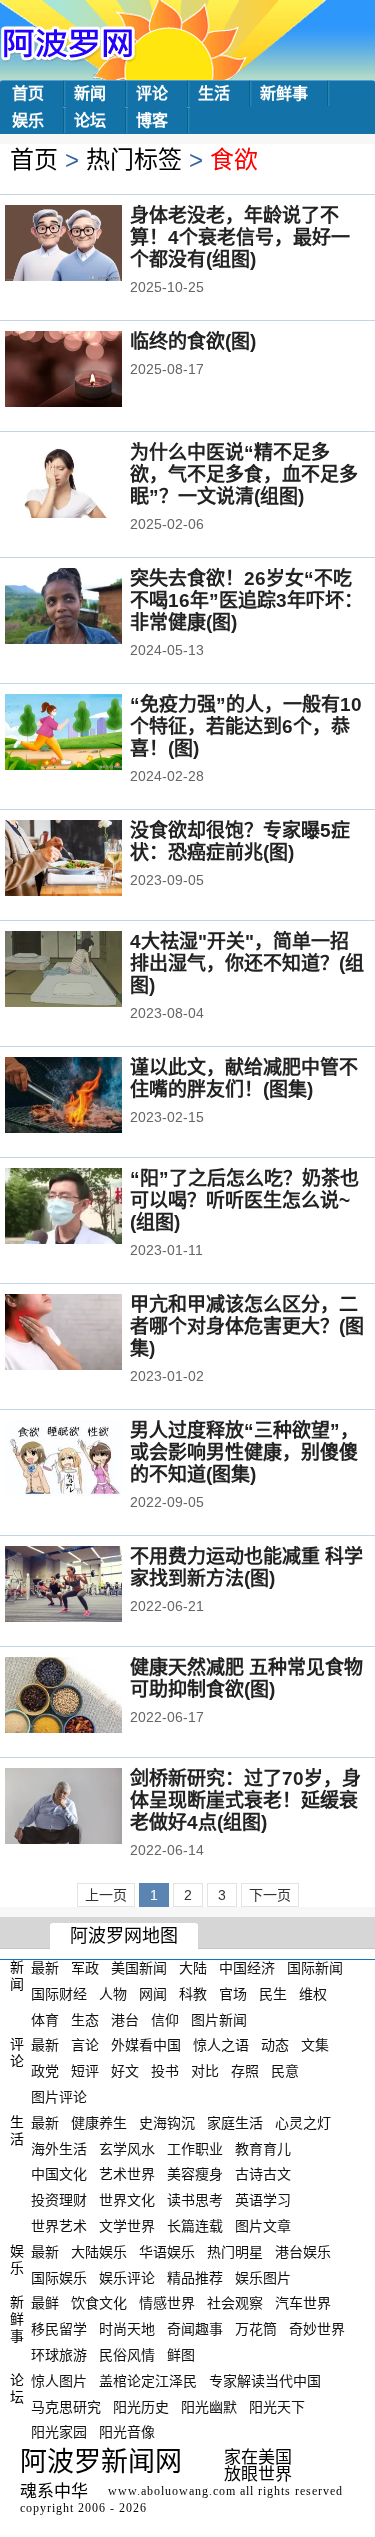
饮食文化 (99, 2303)
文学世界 (127, 2226)
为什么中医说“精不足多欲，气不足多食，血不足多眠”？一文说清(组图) (244, 474)
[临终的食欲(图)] (90, 371)
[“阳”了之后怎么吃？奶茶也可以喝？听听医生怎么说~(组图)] (90, 1208)
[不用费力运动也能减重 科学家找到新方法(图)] (90, 1586)
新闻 (90, 93)
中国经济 (247, 1968)
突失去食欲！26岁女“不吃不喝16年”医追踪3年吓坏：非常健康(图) (246, 600)
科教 (193, 1994)
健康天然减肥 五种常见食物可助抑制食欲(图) (246, 1678)
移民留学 (59, 2329)
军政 (85, 1968)
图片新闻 (219, 2019)
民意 (285, 2071)
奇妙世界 (317, 2329)
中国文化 (59, 2174)
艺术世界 (127, 2174)
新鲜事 (284, 93)
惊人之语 (221, 2045)
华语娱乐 (167, 2252)
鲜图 (181, 2355)
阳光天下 (277, 2406)
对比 (205, 2071)
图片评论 (59, 2097)
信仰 (165, 2019)
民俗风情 (127, 2355)
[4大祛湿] (90, 971)
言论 (85, 2045)
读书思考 (195, 2200)
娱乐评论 (127, 2277)
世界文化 (127, 2200)
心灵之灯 (303, 2123)
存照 (245, 2071)
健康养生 (99, 2123)
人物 (113, 1994)
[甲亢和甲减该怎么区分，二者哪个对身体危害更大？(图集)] (90, 1334)
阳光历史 (141, 2406)
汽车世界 (303, 2303)
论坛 (90, 120)
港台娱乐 (303, 2252)
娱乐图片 (263, 2277)
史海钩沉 (167, 2123)
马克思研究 (66, 2406)
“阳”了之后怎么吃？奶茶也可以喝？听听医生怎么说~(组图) (244, 1200)
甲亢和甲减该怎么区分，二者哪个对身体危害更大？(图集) (247, 1326)
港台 (125, 2019)
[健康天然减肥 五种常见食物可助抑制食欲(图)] (90, 1697)
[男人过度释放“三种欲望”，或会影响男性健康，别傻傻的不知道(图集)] (90, 1460)
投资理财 (59, 2200)
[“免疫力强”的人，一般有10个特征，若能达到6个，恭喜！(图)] (90, 734)
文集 (315, 2045)
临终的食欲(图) (193, 341)
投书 (165, 2071)
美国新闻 (139, 1968)
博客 (152, 120)
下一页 (270, 1895)
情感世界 (167, 2303)
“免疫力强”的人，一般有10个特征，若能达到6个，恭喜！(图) (246, 726)
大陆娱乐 (99, 2252)
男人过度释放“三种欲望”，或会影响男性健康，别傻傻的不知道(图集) (244, 1452)
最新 (45, 1968)
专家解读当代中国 (265, 2381)
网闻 (153, 1994)
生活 (214, 93)
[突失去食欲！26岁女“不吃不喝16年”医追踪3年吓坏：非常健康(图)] (90, 608)
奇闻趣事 (195, 2329)
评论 (152, 93)
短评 (85, 2071)
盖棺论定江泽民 (148, 2381)
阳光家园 (59, 2432)
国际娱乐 (59, 2277)
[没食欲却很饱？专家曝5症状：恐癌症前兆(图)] (90, 860)
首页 (28, 93)
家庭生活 (235, 2123)
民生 (273, 1994)
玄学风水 (127, 2148)
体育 (45, 2019)
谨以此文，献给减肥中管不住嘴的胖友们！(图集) (244, 1078)
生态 (85, 2019)
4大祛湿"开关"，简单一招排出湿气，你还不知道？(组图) (247, 963)
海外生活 (59, 2148)
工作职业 (195, 2148)
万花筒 (256, 2329)
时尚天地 (127, 2329)
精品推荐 (195, 2277)
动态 (275, 2045)
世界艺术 (59, 2226)
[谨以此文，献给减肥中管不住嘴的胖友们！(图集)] (90, 1097)
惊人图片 (59, 2381)
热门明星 (235, 2252)
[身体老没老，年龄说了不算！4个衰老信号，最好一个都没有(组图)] (90, 245)
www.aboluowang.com (172, 2491)
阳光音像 (127, 2432)
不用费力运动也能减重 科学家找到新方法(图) (246, 1567)
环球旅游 (59, 2355)
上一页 (106, 1895)
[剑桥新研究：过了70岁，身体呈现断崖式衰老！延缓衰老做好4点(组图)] (90, 1808)
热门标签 (134, 159)
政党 (45, 2071)
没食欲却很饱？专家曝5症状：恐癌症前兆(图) (240, 841)
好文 (125, 2071)
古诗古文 (263, 2174)
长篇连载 (195, 2226)
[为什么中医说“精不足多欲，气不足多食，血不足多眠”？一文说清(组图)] (90, 482)
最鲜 (45, 2303)
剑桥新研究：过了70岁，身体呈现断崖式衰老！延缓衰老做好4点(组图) (245, 1800)
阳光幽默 (209, 2406)
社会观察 (235, 2303)
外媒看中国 (146, 2045)
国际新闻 (315, 1968)
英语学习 (263, 2200)
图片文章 (263, 2226)
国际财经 (59, 1994)
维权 (313, 1994)
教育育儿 (263, 2148)
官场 (233, 1994)
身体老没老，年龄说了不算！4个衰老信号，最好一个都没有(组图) (240, 237)
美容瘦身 (195, 2174)
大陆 (193, 1968)
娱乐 (28, 120)
